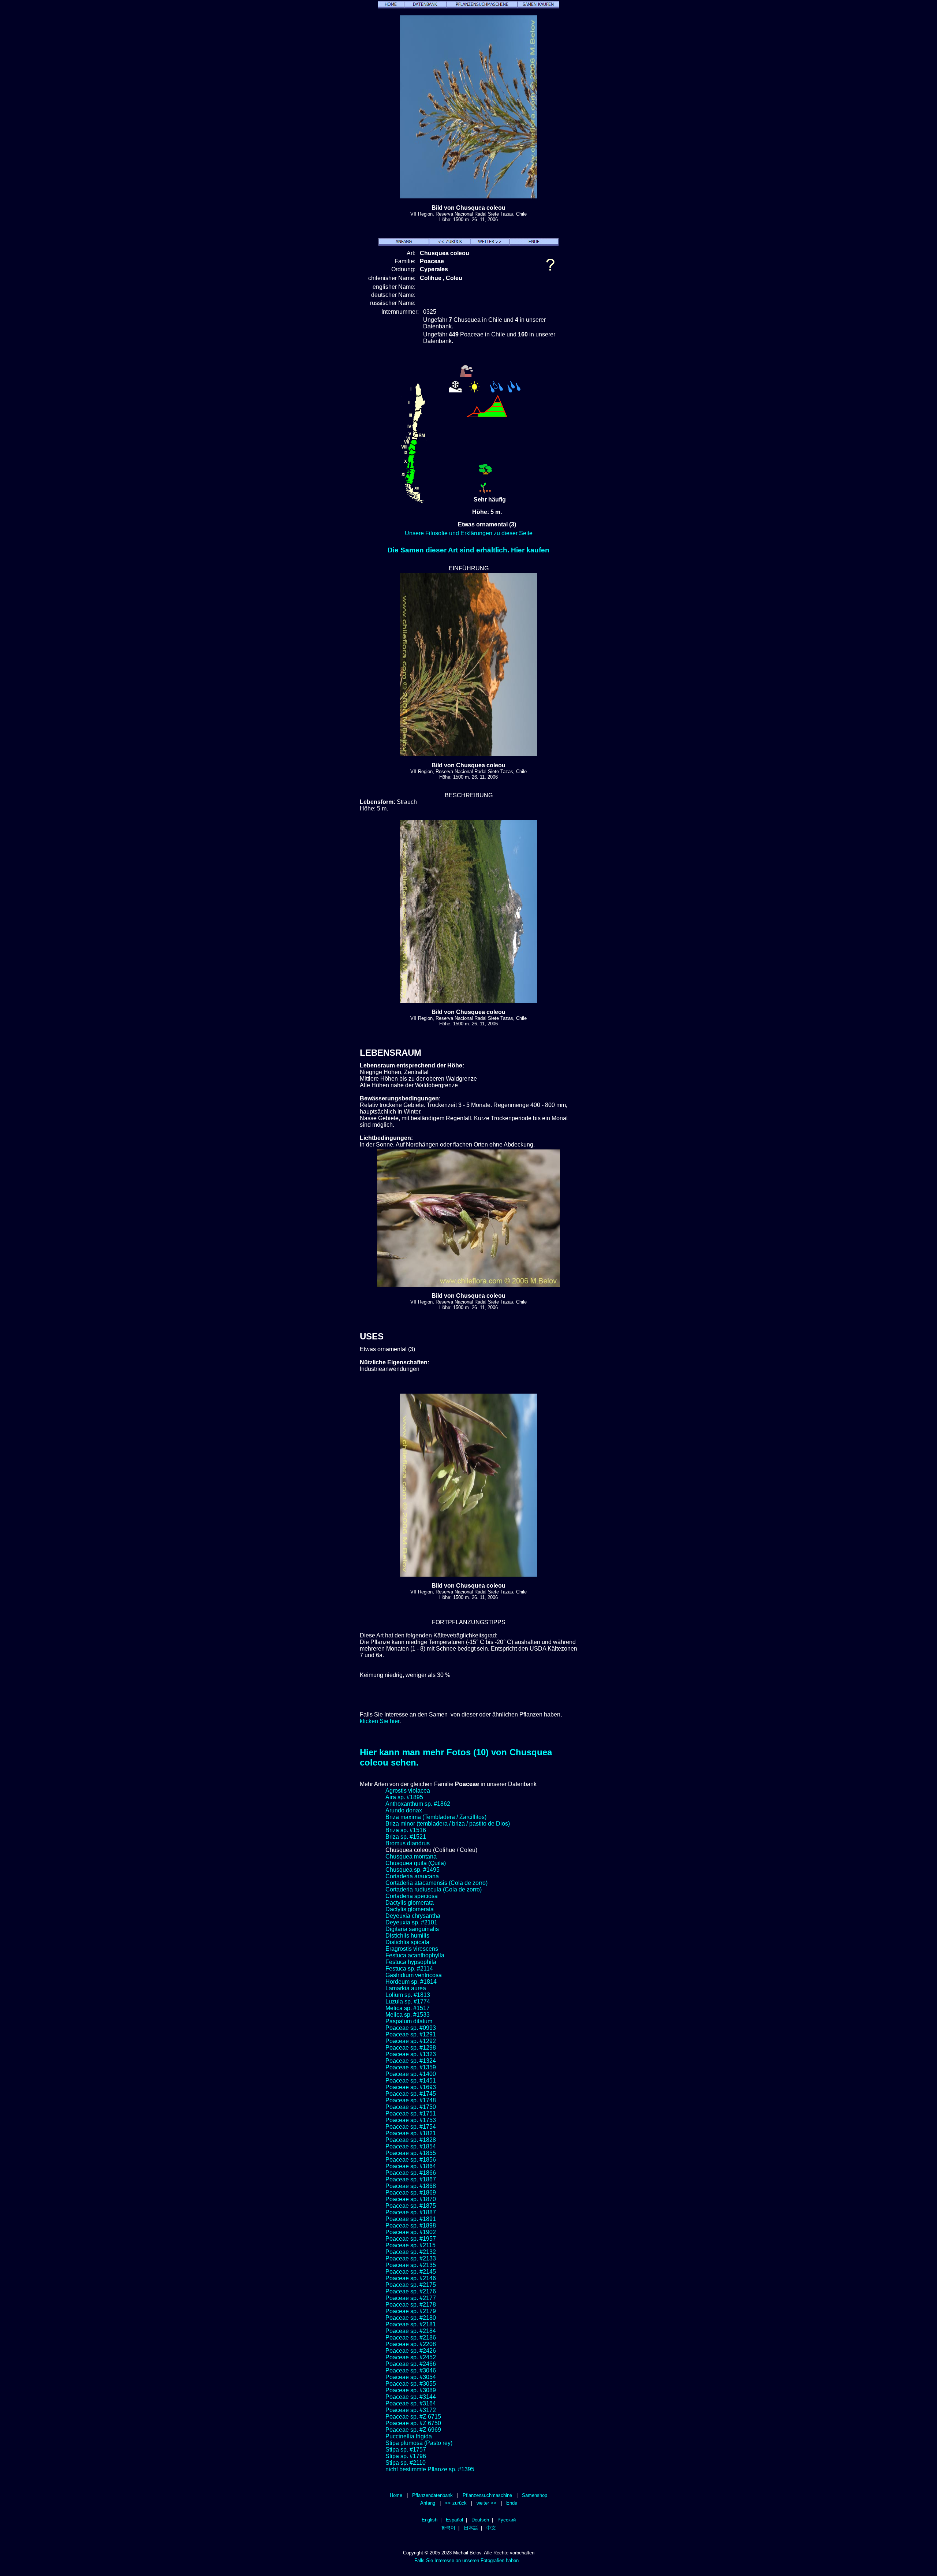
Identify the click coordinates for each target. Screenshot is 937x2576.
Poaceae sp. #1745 (411, 2094)
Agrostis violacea (408, 1791)
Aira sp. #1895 (404, 1797)
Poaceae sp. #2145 (411, 2272)
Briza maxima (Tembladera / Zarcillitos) (436, 1817)
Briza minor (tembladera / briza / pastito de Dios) (448, 1824)
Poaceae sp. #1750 (411, 2107)
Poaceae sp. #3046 (411, 2370)
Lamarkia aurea (406, 1988)
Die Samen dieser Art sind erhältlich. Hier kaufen (468, 550)
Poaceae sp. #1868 (411, 2186)
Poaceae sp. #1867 (411, 2179)
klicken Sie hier (380, 1721)
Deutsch (480, 2520)
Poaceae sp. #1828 (411, 2140)
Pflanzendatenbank (432, 2495)
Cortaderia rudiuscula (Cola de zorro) (434, 1889)
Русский (507, 2520)
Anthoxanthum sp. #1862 (418, 1804)
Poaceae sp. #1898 (411, 2225)
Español (454, 2520)
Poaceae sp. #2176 (411, 2291)
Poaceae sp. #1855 (411, 2153)
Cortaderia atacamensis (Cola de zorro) (436, 1883)
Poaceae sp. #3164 (411, 2403)
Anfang (428, 2503)
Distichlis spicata (407, 1942)
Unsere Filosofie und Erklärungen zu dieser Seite (469, 533)
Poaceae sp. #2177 (411, 2298)
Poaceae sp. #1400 (411, 2074)
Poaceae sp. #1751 (411, 2113)
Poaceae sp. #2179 (411, 2311)
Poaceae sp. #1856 (411, 2160)
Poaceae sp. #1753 (411, 2120)
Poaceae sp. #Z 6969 (413, 2430)
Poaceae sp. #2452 (411, 2357)
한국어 (448, 2528)
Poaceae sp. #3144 (411, 2397)
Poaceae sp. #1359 (411, 2067)
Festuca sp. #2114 (409, 1969)
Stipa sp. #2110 (406, 2463)
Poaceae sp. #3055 (411, 2384)
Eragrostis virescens (412, 1949)
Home (396, 2495)
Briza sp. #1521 (406, 1837)
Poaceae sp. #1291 (411, 2034)
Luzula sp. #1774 (408, 2001)
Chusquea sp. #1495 (412, 1870)
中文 (491, 2528)
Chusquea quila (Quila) (416, 1863)
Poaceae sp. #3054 (411, 2377)
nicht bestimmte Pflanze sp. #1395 (430, 2469)
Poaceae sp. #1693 (411, 2087)
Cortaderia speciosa (412, 1896)
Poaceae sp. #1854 (411, 2146)
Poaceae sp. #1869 (411, 2193)
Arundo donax (404, 1810)
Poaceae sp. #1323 (411, 2054)
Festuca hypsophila (411, 1962)
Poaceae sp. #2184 (411, 2331)
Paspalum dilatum (409, 2021)
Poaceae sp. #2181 (411, 2324)
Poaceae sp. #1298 (411, 2048)
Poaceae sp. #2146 (411, 2278)
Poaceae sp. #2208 (411, 2344)
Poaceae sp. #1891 (411, 2219)
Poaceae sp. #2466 (411, 2364)
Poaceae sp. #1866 (411, 2173)
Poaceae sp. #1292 (411, 2041)
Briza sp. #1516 (406, 1830)
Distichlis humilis (407, 1936)
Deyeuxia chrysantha (413, 1916)
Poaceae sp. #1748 (411, 2100)
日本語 (471, 2528)
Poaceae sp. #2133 (411, 2258)
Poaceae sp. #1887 (411, 2212)
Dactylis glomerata (410, 1903)
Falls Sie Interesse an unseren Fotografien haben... (469, 2560)
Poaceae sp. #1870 (411, 2199)
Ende (512, 2503)
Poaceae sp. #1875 (411, 2206)
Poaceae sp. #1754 (411, 2127)
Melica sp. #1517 (408, 2008)
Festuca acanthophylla (415, 1955)
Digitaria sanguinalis (412, 1929)
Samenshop (535, 2495)
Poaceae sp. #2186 (411, 2338)
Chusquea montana (411, 1856)
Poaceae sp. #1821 (411, 2133)
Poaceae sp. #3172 (411, 2410)
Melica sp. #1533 (408, 2015)
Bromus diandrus (408, 1843)
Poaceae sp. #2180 (411, 2318)
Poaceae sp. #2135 (411, 2265)
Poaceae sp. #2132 (411, 2252)
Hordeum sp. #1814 (411, 1982)
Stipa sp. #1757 (406, 2450)
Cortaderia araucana (412, 1876)
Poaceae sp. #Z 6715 (413, 2417)
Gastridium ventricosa (414, 1975)
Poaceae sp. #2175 (411, 2285)
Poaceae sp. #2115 (410, 2245)
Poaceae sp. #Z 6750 (413, 2423)
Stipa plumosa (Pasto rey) (419, 2443)
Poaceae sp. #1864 (411, 2166)
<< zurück (456, 2503)
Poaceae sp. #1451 (411, 2081)
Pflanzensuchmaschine (487, 2495)
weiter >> (486, 2503)
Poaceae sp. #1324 (411, 2061)
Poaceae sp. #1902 (411, 2232)
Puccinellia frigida (409, 2436)
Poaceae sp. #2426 (411, 2351)
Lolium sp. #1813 (408, 1995)
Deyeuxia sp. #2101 (411, 1922)
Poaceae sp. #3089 (411, 2390)
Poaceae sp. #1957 (411, 2239)
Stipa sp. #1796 (406, 2456)
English (430, 2520)
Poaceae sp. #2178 (411, 2305)
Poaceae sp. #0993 (411, 2028)
